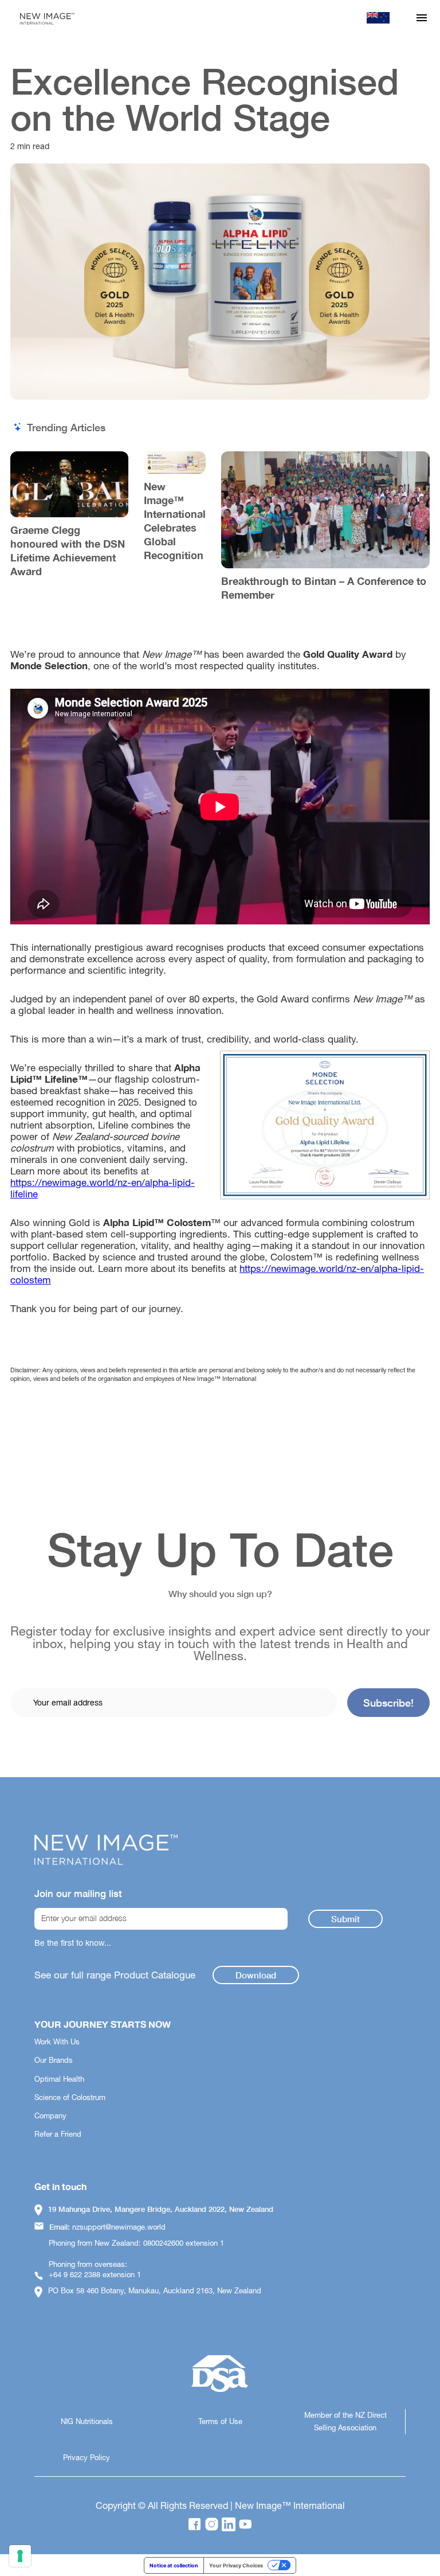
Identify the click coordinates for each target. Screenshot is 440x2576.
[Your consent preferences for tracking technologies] (20, 2556)
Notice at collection (174, 2565)
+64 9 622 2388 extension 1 (95, 2275)
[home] (46, 18)
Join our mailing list (78, 1894)
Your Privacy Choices (236, 2565)
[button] (422, 18)
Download (256, 1975)
